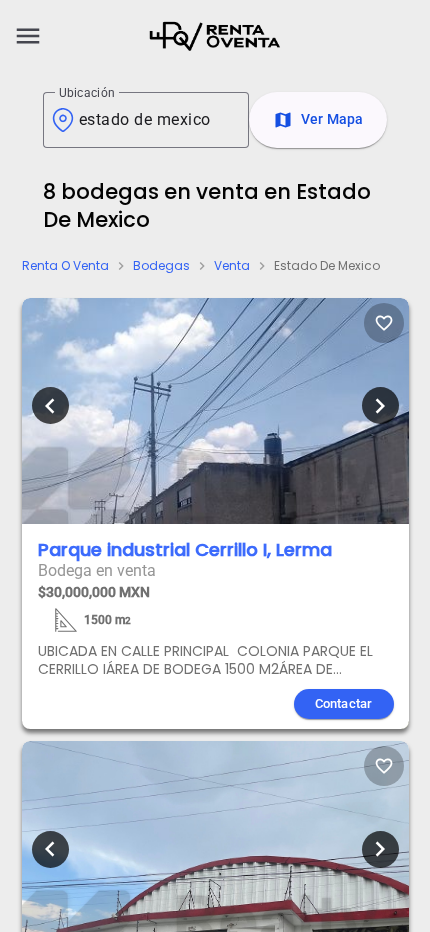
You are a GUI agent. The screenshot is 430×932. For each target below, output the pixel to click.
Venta (232, 266)
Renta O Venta (65, 266)
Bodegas (161, 266)
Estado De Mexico (327, 266)
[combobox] (156, 120)
